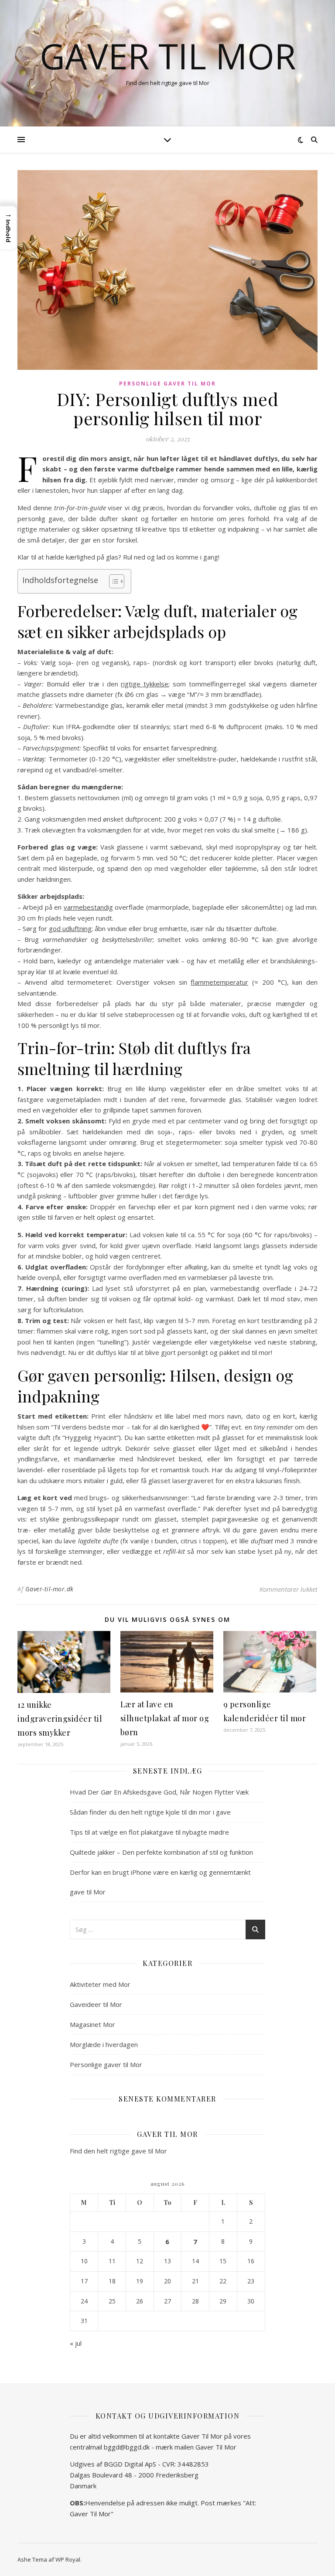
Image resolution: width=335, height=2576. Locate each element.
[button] (8, 228)
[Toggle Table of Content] (112, 581)
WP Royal (68, 2559)
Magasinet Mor (92, 2024)
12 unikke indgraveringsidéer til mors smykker (60, 1719)
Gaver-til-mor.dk (50, 1589)
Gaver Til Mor (168, 56)
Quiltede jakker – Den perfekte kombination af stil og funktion (161, 1852)
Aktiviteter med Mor (100, 1984)
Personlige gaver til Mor (167, 384)
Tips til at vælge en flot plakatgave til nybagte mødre (149, 1832)
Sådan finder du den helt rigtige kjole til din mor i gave (150, 1812)
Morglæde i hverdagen (104, 2044)
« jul (76, 2343)
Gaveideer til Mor (96, 2004)
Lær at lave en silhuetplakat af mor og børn (165, 1718)
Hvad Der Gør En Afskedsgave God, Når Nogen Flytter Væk (159, 1792)
